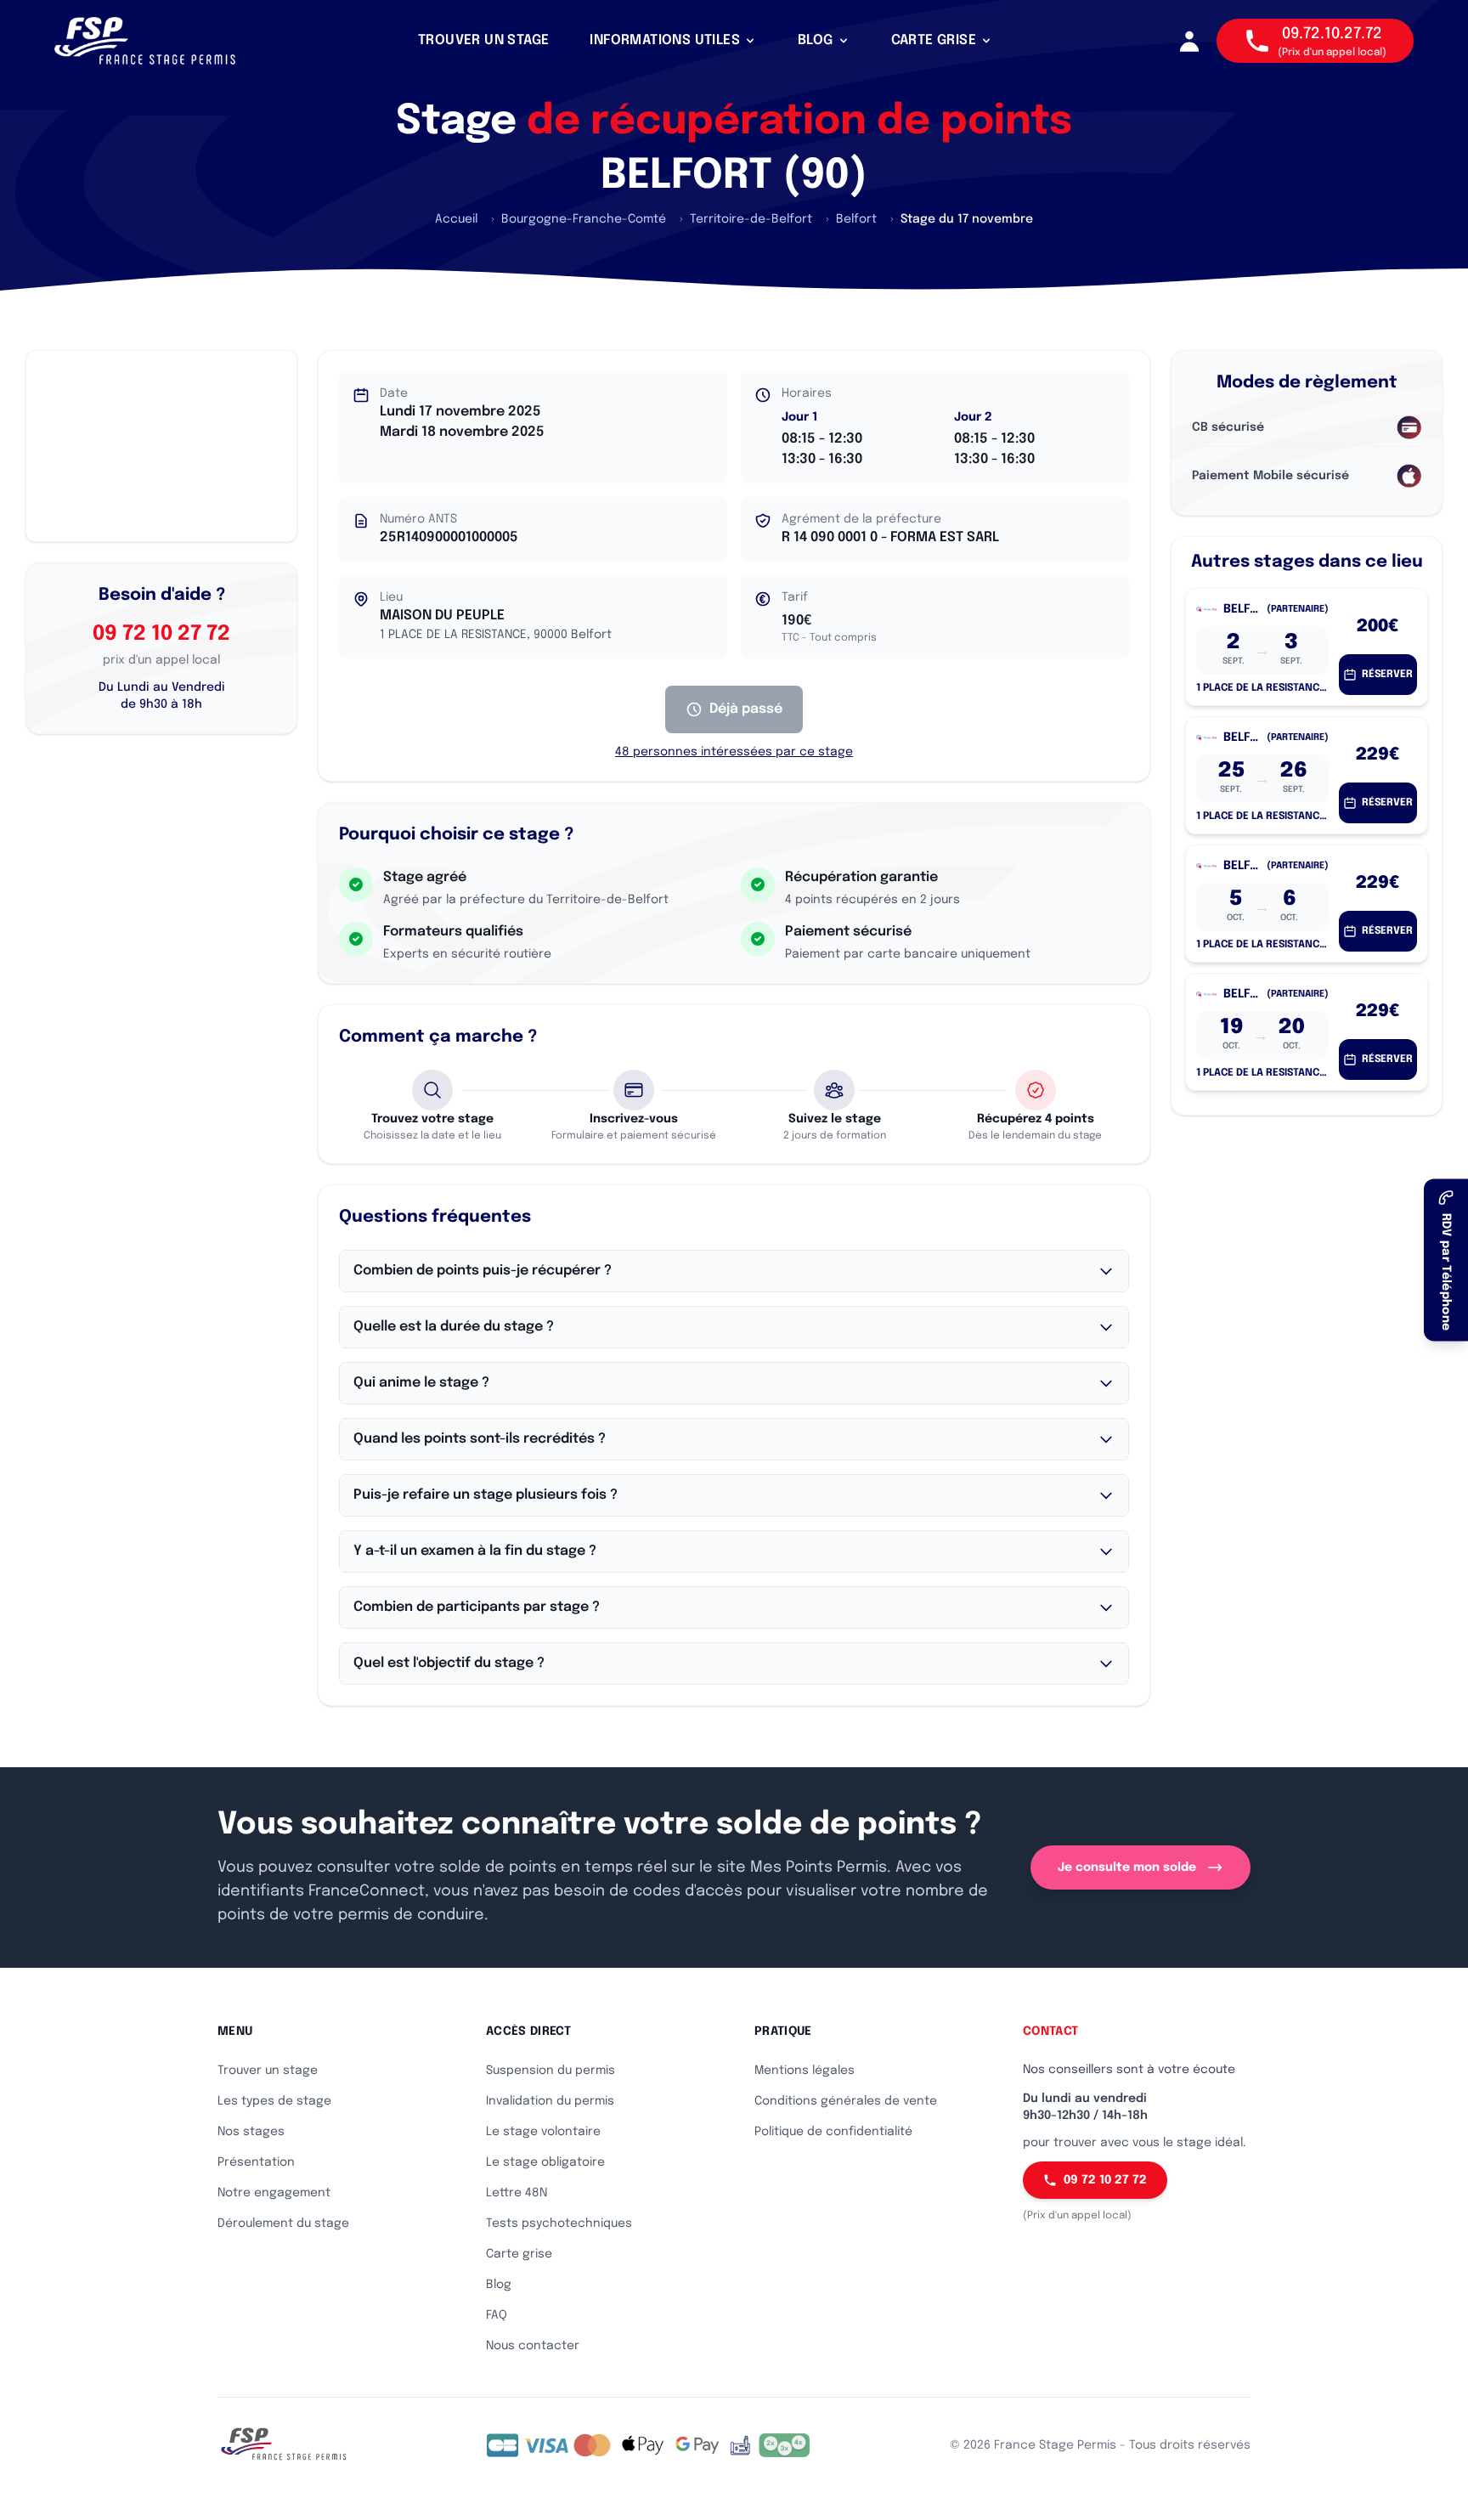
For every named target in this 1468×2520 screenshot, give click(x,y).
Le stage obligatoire (545, 2162)
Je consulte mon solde (1127, 1867)
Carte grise (519, 2254)
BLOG (816, 40)
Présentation (256, 2162)
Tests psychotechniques (559, 2223)
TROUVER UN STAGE (483, 40)
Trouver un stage (268, 2071)
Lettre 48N (517, 2193)
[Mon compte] (1189, 41)
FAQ (497, 2315)
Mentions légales (805, 2071)
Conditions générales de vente (846, 2101)
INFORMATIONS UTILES (665, 40)
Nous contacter (533, 2346)
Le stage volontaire (543, 2132)
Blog (499, 2285)
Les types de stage (274, 2101)
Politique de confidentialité (833, 2132)
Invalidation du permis (550, 2101)
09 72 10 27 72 (161, 634)
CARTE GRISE (934, 40)
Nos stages (251, 2132)
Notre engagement (274, 2193)
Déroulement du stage (283, 2223)
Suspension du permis (550, 2071)
